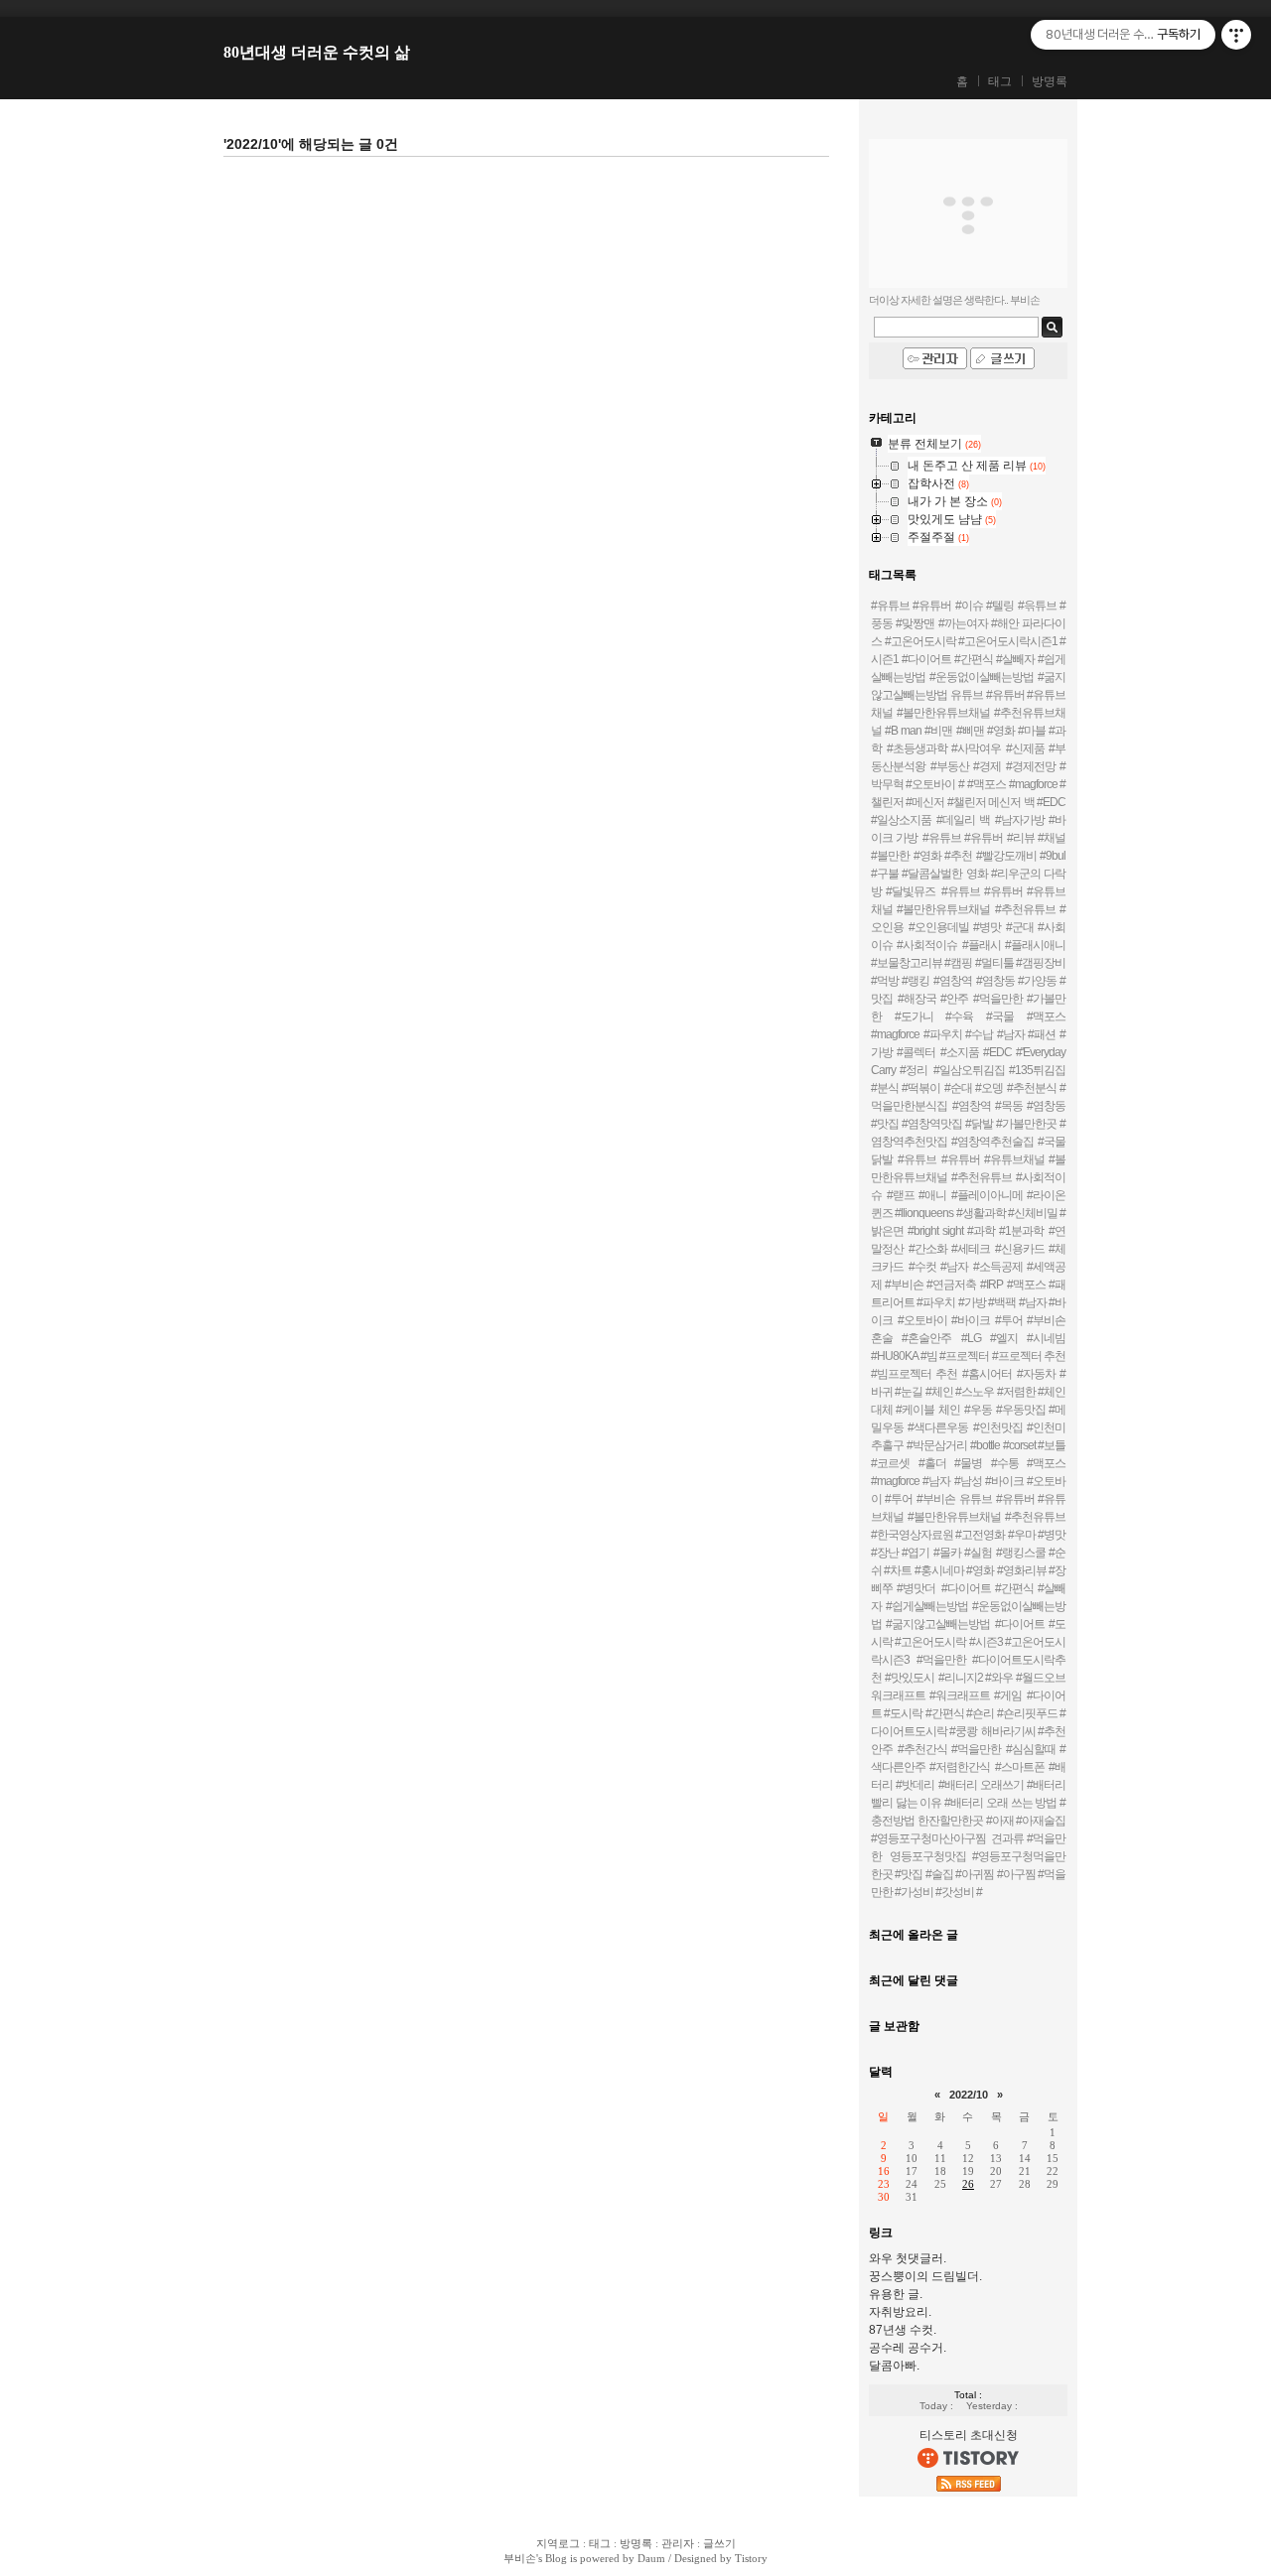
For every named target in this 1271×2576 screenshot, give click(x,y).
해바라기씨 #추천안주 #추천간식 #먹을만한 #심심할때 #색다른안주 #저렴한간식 (968, 1749)
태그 (1000, 81)
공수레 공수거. (908, 2348)
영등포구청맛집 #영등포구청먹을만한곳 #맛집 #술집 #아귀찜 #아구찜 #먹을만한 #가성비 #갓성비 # (968, 1874)
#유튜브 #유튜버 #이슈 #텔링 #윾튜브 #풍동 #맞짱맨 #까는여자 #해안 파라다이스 (968, 623)
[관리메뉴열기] (1236, 35)
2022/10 (969, 2095)
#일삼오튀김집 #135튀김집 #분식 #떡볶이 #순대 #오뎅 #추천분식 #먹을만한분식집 (968, 1088)
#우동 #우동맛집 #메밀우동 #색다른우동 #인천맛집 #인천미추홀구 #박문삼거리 (968, 1427)
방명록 (1050, 81)
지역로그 (558, 2543)
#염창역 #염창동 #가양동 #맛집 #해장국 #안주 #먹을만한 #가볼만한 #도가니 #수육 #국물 (968, 999)
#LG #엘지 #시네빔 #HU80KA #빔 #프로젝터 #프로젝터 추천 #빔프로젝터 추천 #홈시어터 (968, 1356)
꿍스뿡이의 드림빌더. (925, 2276)
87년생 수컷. (903, 2330)
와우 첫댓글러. (908, 2258)
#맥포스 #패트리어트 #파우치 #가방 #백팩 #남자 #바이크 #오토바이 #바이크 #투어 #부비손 (968, 1302)
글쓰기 (719, 2543)
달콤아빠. (894, 2366)
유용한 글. (896, 2294)
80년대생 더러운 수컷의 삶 (317, 52)
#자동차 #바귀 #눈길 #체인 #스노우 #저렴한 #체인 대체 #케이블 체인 (968, 1392)
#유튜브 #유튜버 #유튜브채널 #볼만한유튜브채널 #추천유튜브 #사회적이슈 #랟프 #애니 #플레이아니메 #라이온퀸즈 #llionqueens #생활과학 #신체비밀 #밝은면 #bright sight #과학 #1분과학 (968, 1195)
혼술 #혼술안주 (911, 1338)
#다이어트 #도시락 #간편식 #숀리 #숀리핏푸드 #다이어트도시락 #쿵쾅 (968, 1713)
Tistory (751, 2558)
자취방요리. (900, 2312)
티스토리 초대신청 (969, 2435)
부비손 (520, 2558)
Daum (651, 2558)
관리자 (678, 2543)
